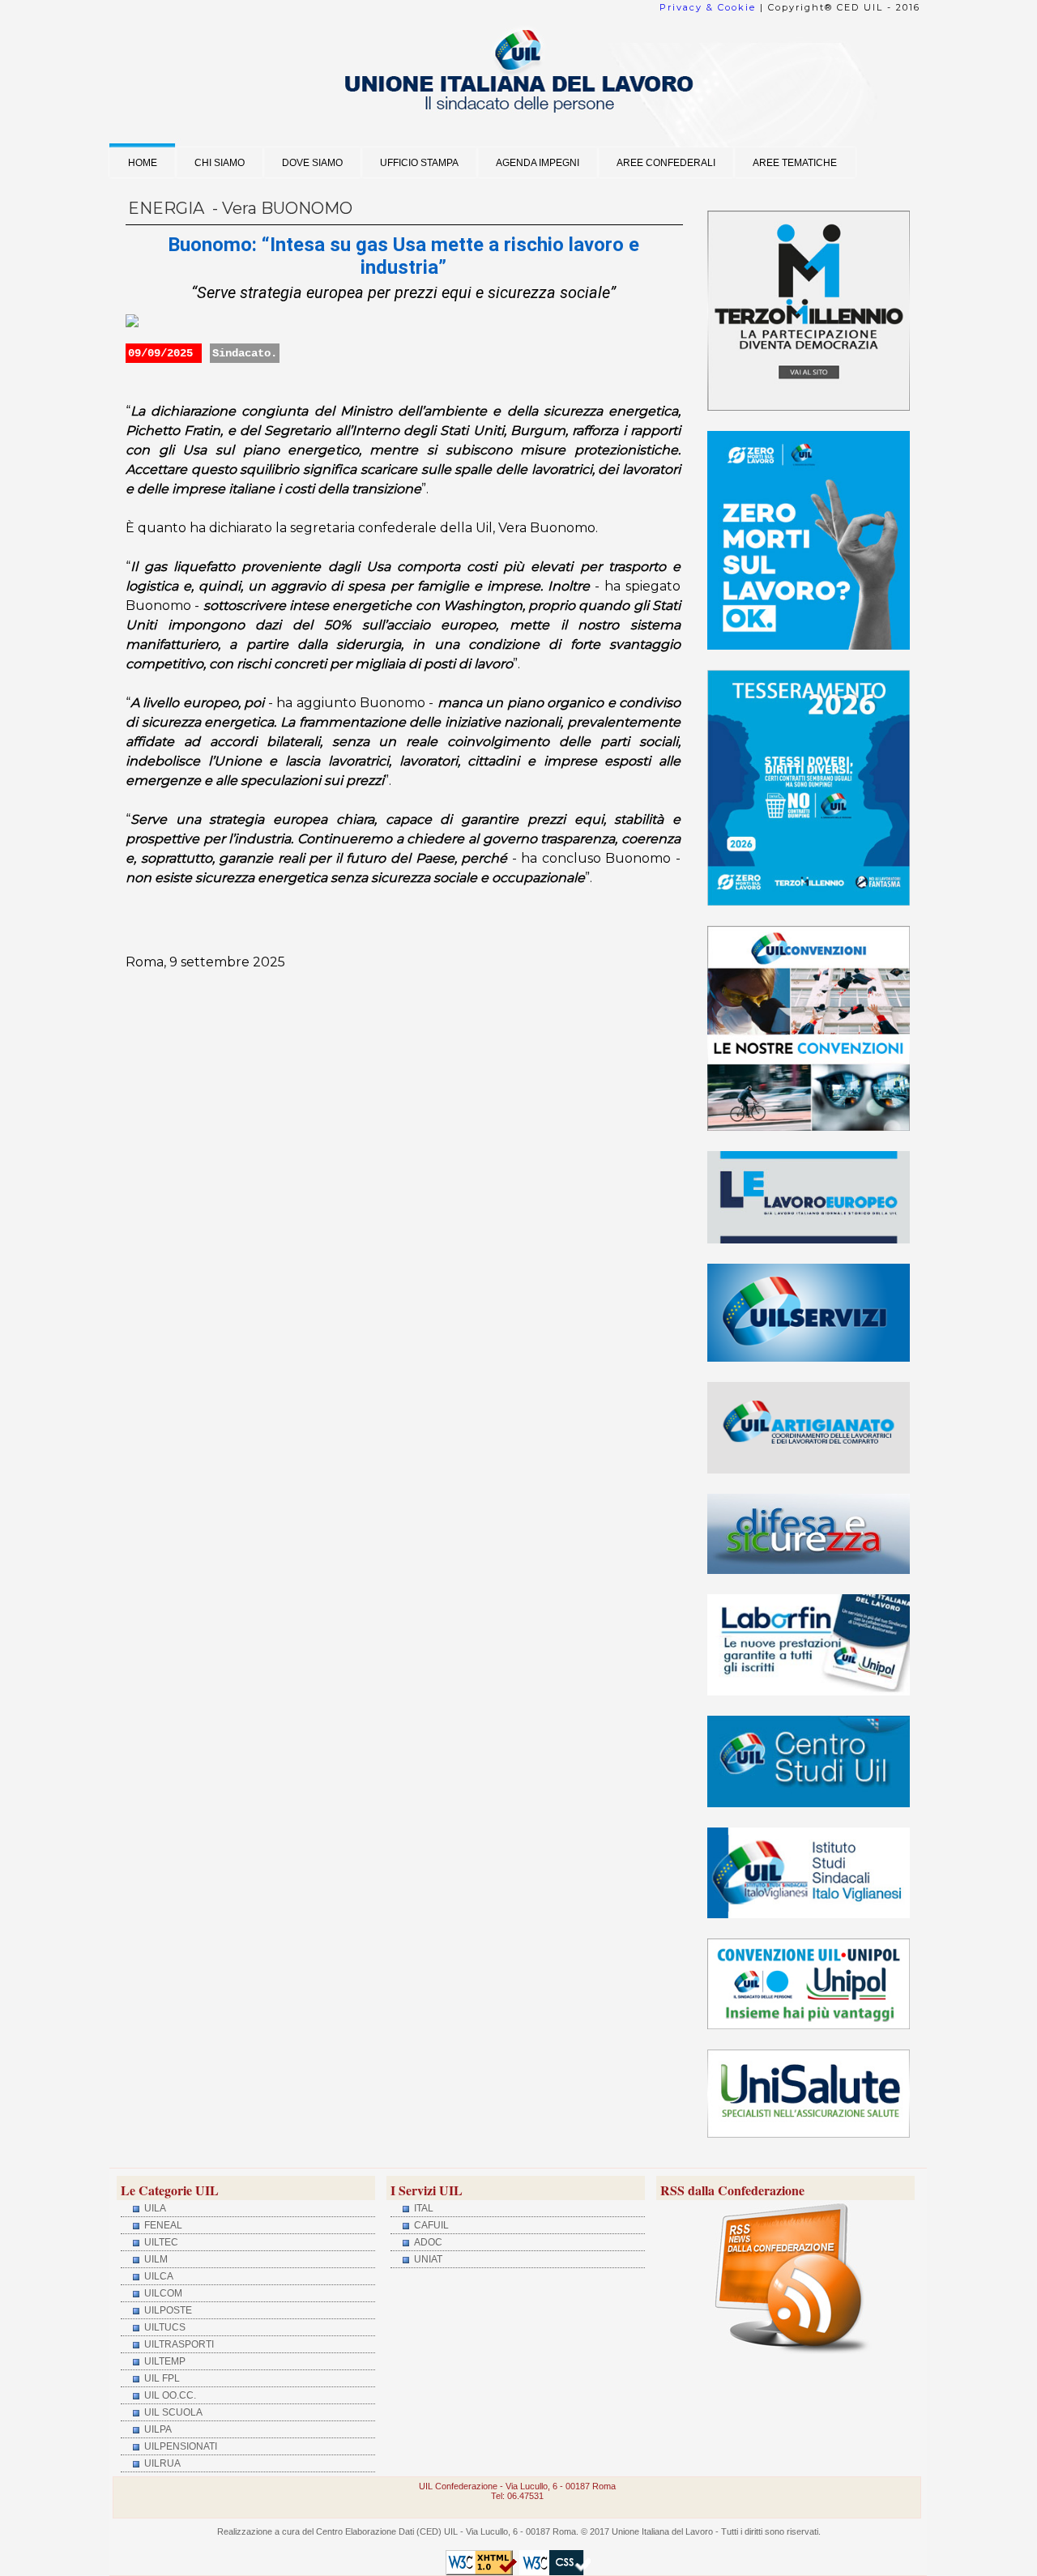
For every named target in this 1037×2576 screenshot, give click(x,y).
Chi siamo (220, 162)
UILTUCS (164, 2327)
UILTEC (160, 2242)
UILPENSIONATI (179, 2446)
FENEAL (162, 2225)
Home (143, 162)
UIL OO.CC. (169, 2395)
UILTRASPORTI (178, 2344)
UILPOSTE (167, 2310)
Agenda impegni (538, 162)
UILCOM (162, 2293)
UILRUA (161, 2463)
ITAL (422, 2208)
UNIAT (427, 2259)
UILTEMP (164, 2361)
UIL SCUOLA (172, 2412)
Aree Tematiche (795, 162)
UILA (154, 2208)
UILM (155, 2259)
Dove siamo (312, 162)
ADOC (427, 2242)
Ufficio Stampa (419, 162)
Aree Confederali (666, 162)
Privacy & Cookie (708, 7)
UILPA (157, 2429)
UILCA (158, 2276)
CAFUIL (430, 2225)
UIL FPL (161, 2378)
